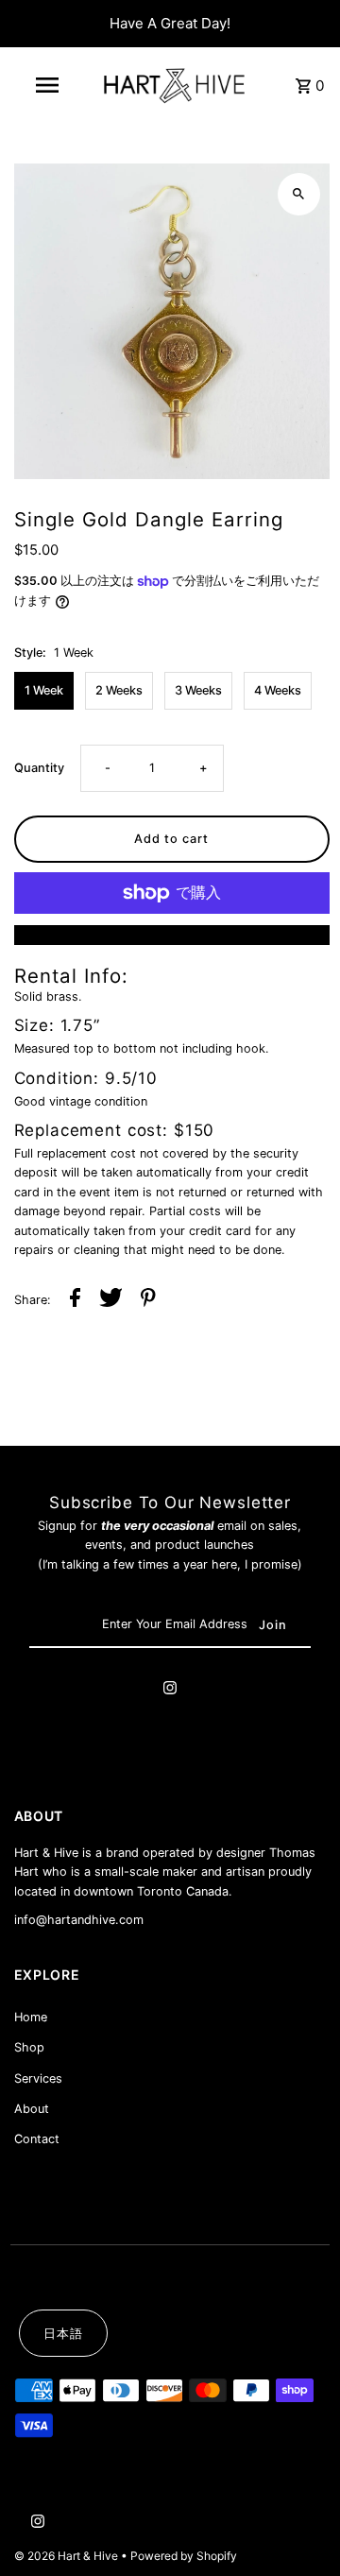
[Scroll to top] (300, 2526)
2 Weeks (119, 690)
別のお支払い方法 (172, 934)
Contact (37, 2139)
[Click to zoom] (299, 194)
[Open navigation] (46, 85)
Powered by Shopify (184, 2556)
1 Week (44, 690)
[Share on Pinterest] (148, 1300)
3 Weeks (198, 690)
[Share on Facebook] (75, 1300)
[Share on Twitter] (111, 1300)
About (32, 2109)
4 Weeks (278, 690)
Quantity (39, 768)
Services (38, 2078)
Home (31, 2017)
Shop (29, 2047)
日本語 (63, 2334)
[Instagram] (170, 1691)
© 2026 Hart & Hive (68, 2556)
